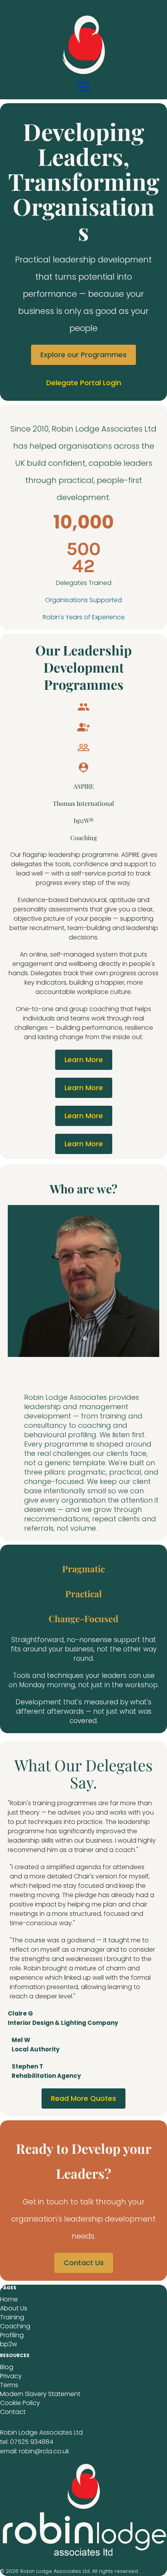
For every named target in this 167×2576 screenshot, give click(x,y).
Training (12, 2317)
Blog (7, 2367)
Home (9, 2299)
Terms (9, 2385)
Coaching (15, 2326)
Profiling (12, 2335)
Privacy (11, 2376)
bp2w (9, 2344)
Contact (13, 2412)
